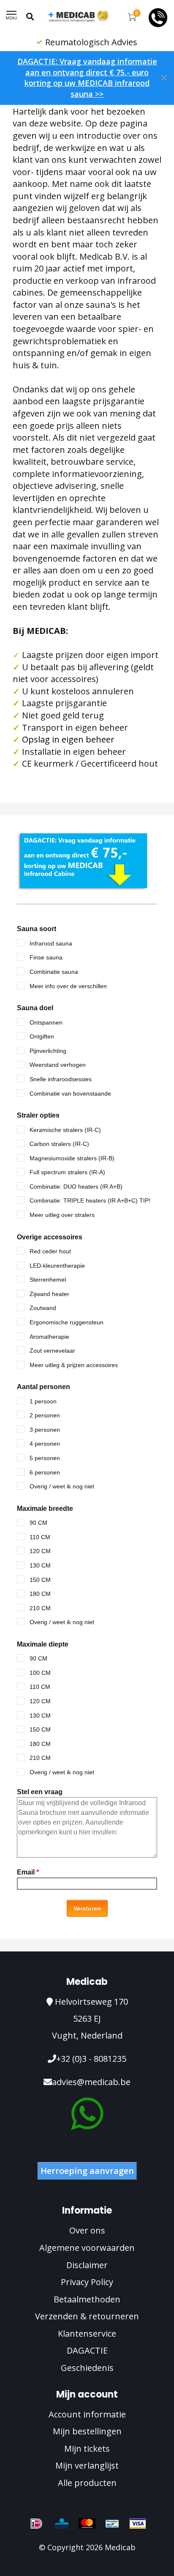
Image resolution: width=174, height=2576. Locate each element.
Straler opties (38, 1115)
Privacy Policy (87, 2282)
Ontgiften (42, 1036)
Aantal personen (43, 1387)
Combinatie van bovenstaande (70, 1093)
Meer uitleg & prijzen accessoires (74, 1365)
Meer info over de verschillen (68, 986)
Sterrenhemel (48, 1280)
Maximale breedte (45, 1509)
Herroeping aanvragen (87, 2171)
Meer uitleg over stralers (62, 1215)
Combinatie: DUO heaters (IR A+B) (76, 1187)
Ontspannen (46, 1022)
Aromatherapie (49, 1337)
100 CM (40, 1673)
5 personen (45, 1458)
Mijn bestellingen (87, 2431)
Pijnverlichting (48, 1051)
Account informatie (87, 2414)
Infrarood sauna (51, 943)
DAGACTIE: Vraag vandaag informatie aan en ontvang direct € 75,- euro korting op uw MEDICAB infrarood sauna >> (87, 78)
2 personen (45, 1415)
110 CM (40, 1537)
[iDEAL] (36, 2524)
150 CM (40, 1580)
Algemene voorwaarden (87, 2248)
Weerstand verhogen (58, 1065)
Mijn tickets (87, 2449)
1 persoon (43, 1401)
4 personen (45, 1444)
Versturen (87, 1908)
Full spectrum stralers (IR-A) (67, 1172)
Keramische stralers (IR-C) (65, 1130)
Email (28, 1872)
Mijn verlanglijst (87, 2465)
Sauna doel (35, 1008)
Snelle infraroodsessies (61, 1079)
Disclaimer (87, 2265)
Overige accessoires (50, 1237)
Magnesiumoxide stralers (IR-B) (72, 1158)
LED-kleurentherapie (57, 1266)
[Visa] (138, 2524)
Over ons (87, 2230)
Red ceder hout (50, 1251)
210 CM (40, 1608)
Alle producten (87, 2483)
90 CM (38, 1523)
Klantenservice (87, 2333)
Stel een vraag (40, 1792)
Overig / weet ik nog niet (62, 1486)
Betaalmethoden (87, 2299)
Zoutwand (43, 1308)
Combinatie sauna (54, 972)
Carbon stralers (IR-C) (59, 1144)
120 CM (40, 1551)
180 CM (40, 1594)
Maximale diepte (43, 1644)
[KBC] (62, 2524)
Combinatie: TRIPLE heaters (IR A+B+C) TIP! (90, 1200)
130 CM (40, 1565)
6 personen (45, 1472)
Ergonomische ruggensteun (67, 1322)
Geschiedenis (87, 2368)
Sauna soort (37, 929)
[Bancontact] (112, 2524)
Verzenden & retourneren (87, 2316)
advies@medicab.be (91, 2082)
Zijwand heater (49, 1294)
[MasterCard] (87, 2524)
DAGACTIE (87, 2350)
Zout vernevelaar (52, 1351)
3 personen (45, 1430)
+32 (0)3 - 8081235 (91, 2059)
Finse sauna (46, 957)
